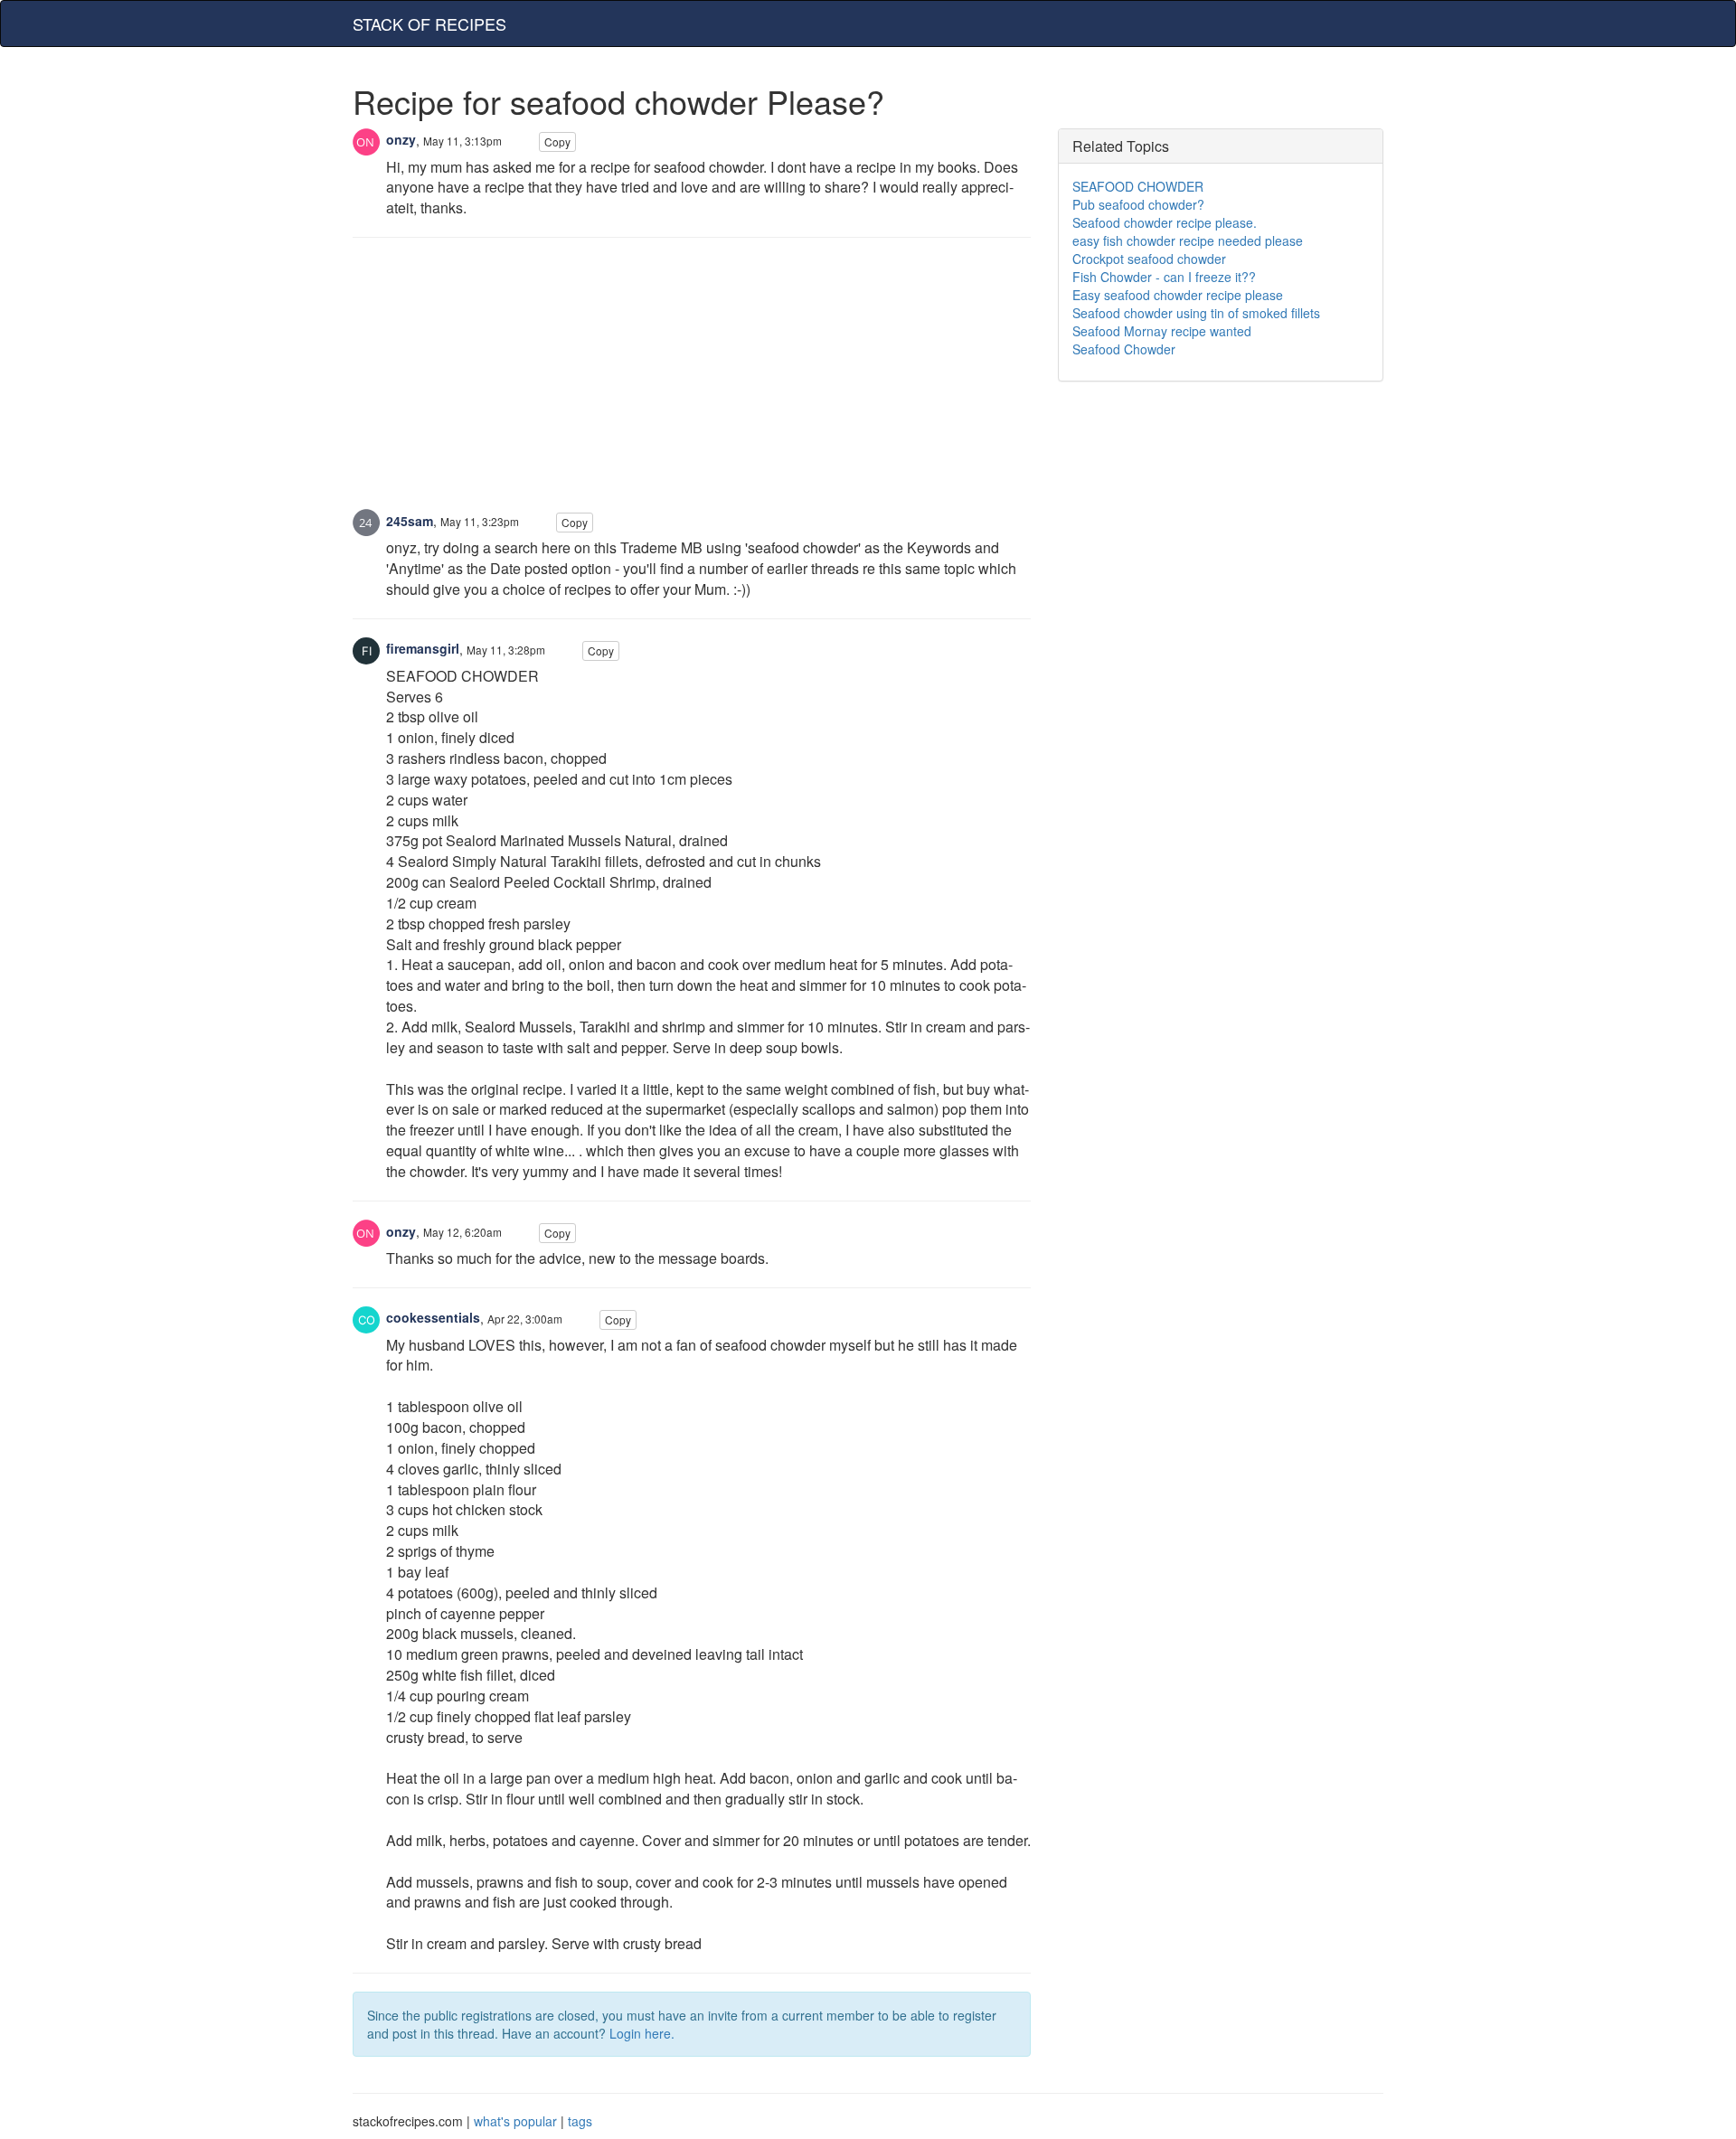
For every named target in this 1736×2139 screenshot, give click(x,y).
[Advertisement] (692, 382)
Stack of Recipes (429, 24)
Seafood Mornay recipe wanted (1162, 331)
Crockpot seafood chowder (1149, 259)
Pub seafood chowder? (1138, 204)
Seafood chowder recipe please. (1165, 222)
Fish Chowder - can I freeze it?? (1164, 277)
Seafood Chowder (1124, 349)
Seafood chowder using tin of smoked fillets (1196, 313)
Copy (557, 141)
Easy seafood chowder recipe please (1178, 295)
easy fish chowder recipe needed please (1188, 240)
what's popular (515, 2121)
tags (580, 2121)
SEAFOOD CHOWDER (1138, 186)
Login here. (642, 2033)
